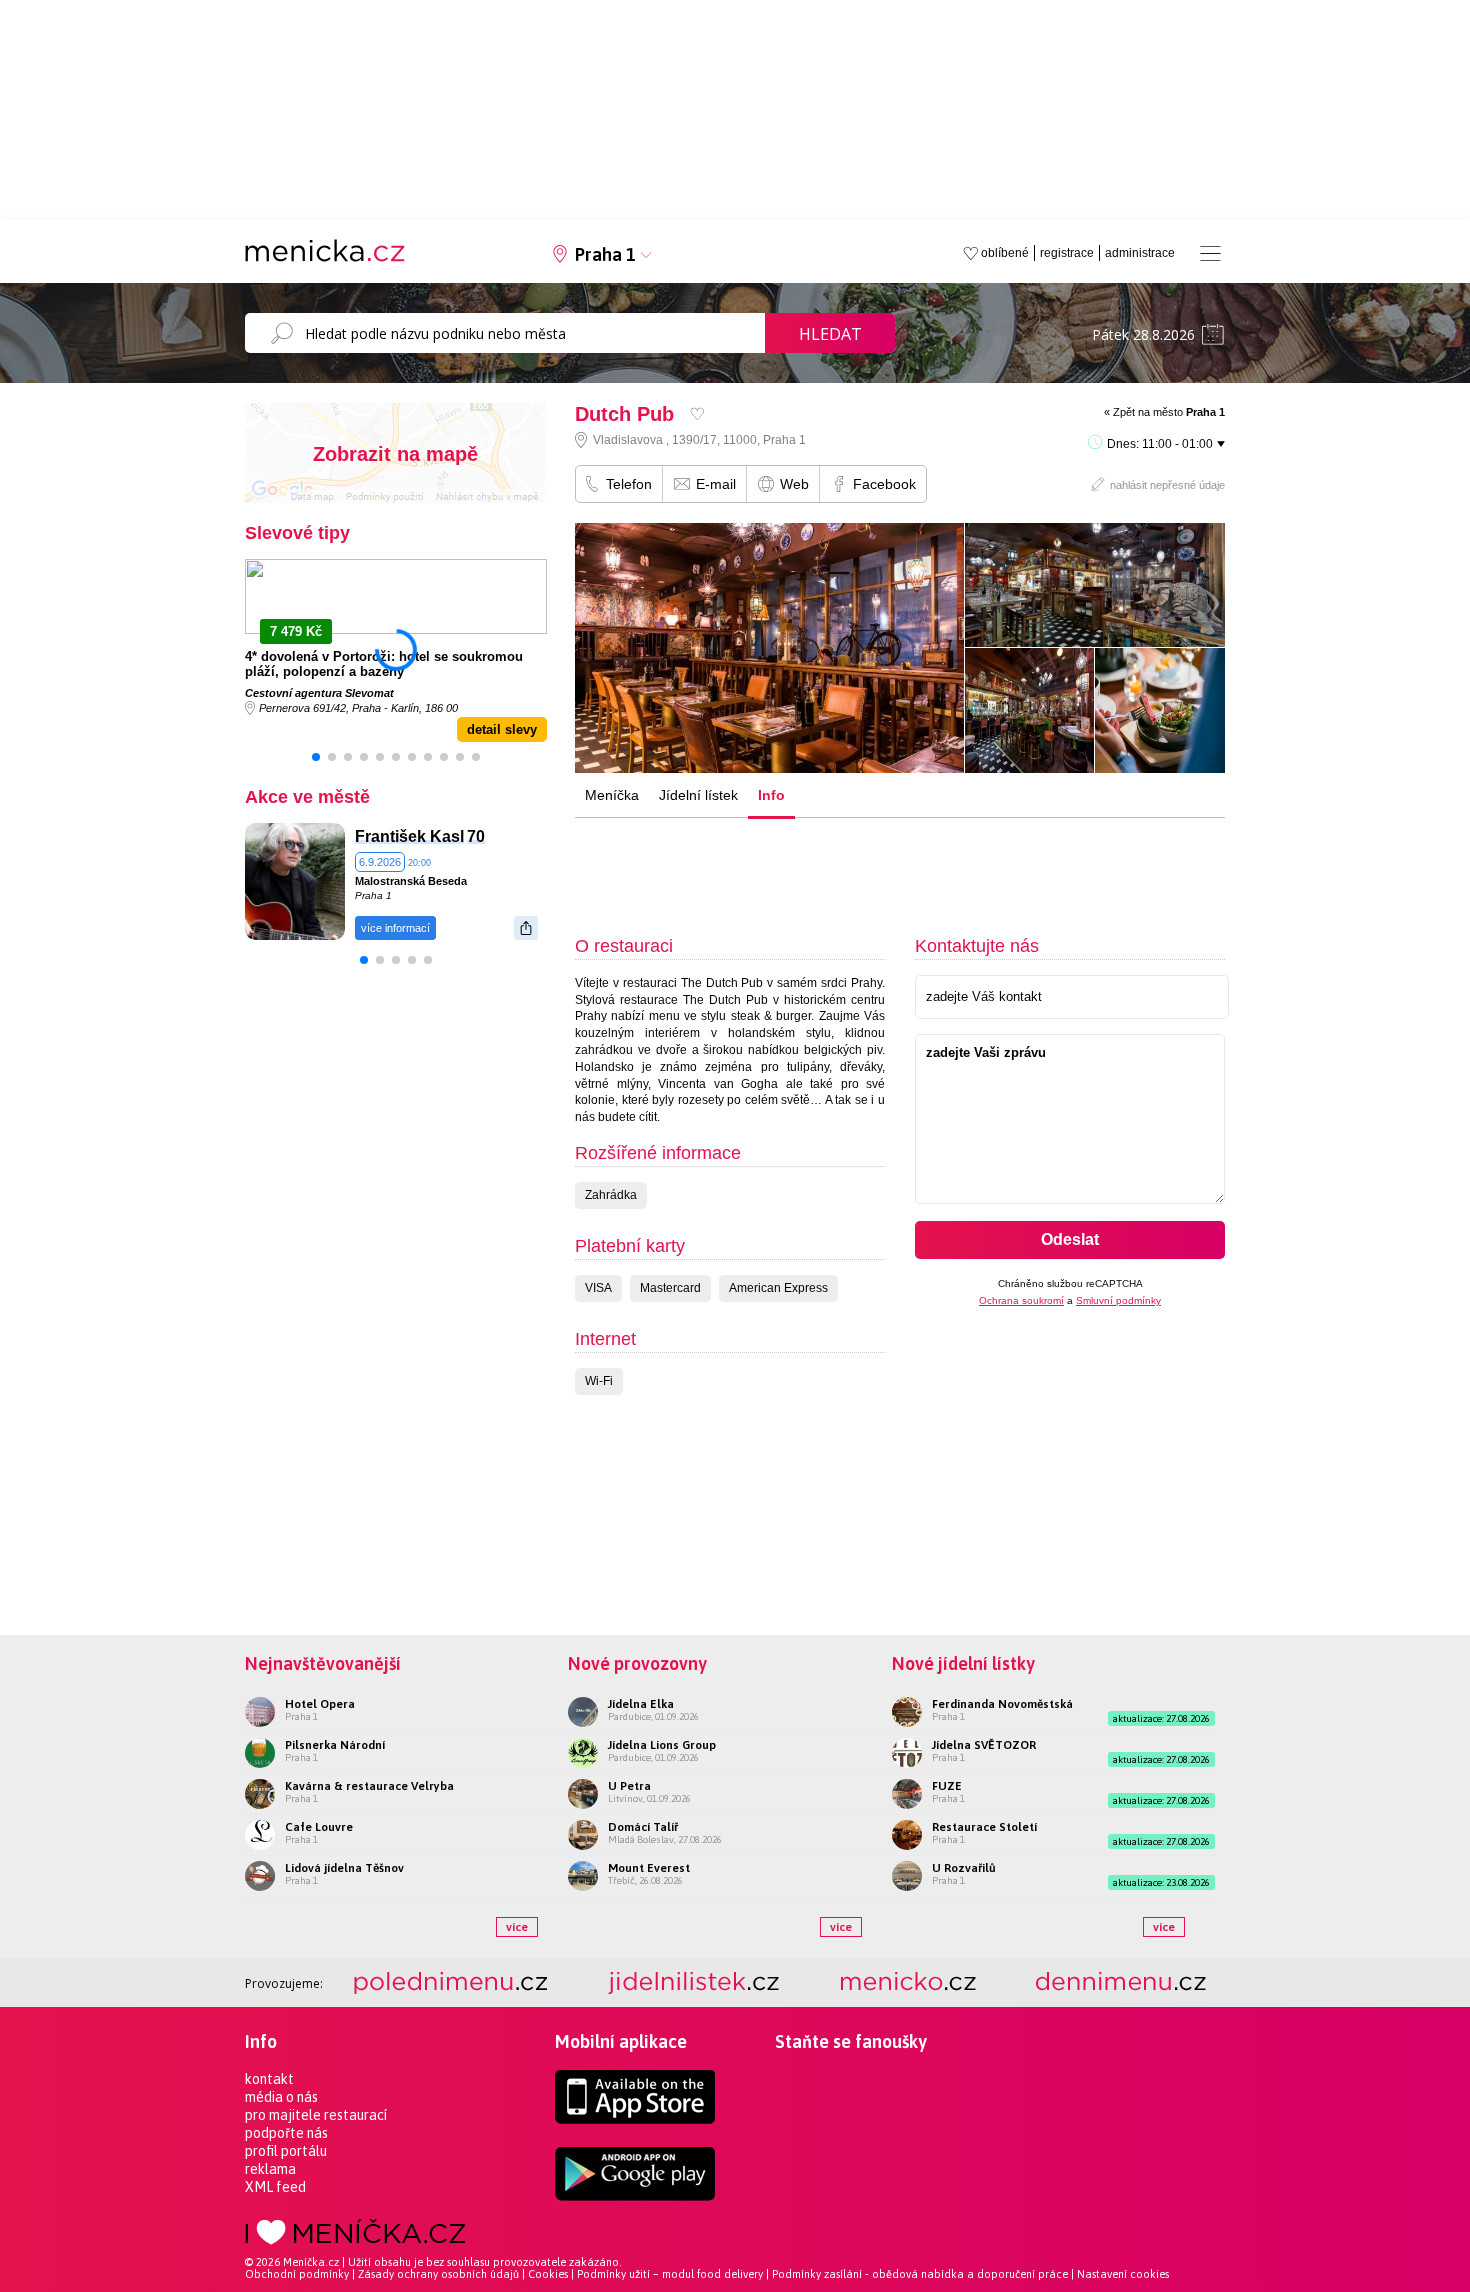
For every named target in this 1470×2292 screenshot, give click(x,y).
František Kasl (409, 836)
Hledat (830, 334)
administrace (1140, 253)
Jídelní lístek (698, 795)
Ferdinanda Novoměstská (1002, 1704)
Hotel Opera (320, 1704)
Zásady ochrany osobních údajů (438, 2274)
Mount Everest (649, 1868)
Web (794, 484)
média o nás (281, 2097)
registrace (1067, 253)
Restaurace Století (984, 1827)
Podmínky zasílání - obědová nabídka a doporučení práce (920, 2274)
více (517, 1927)
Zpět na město (1169, 412)
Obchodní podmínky (297, 2274)
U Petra (629, 1786)
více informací (395, 928)
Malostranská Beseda (411, 881)
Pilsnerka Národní (335, 1745)
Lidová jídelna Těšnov (344, 1868)
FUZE (947, 1786)
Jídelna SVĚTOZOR (984, 1745)
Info (771, 795)
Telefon (629, 484)
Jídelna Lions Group (662, 1745)
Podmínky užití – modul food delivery (670, 2274)
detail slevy (502, 729)
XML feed (275, 2187)
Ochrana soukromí (1021, 1300)
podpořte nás (286, 2133)
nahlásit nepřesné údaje (1167, 485)
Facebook (884, 484)
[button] (316, 757)
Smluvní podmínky (1118, 1300)
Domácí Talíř (643, 1827)
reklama (270, 2169)
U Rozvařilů (964, 1868)
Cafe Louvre (319, 1827)
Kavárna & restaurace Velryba (369, 1786)
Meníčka (612, 795)
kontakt (269, 2079)
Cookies (548, 2274)
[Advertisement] (889, 859)
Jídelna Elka (641, 1704)
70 (476, 836)
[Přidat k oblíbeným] (697, 413)
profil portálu (286, 2151)
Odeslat (1070, 1239)
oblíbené (1005, 253)
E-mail (716, 484)
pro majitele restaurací (316, 2115)
